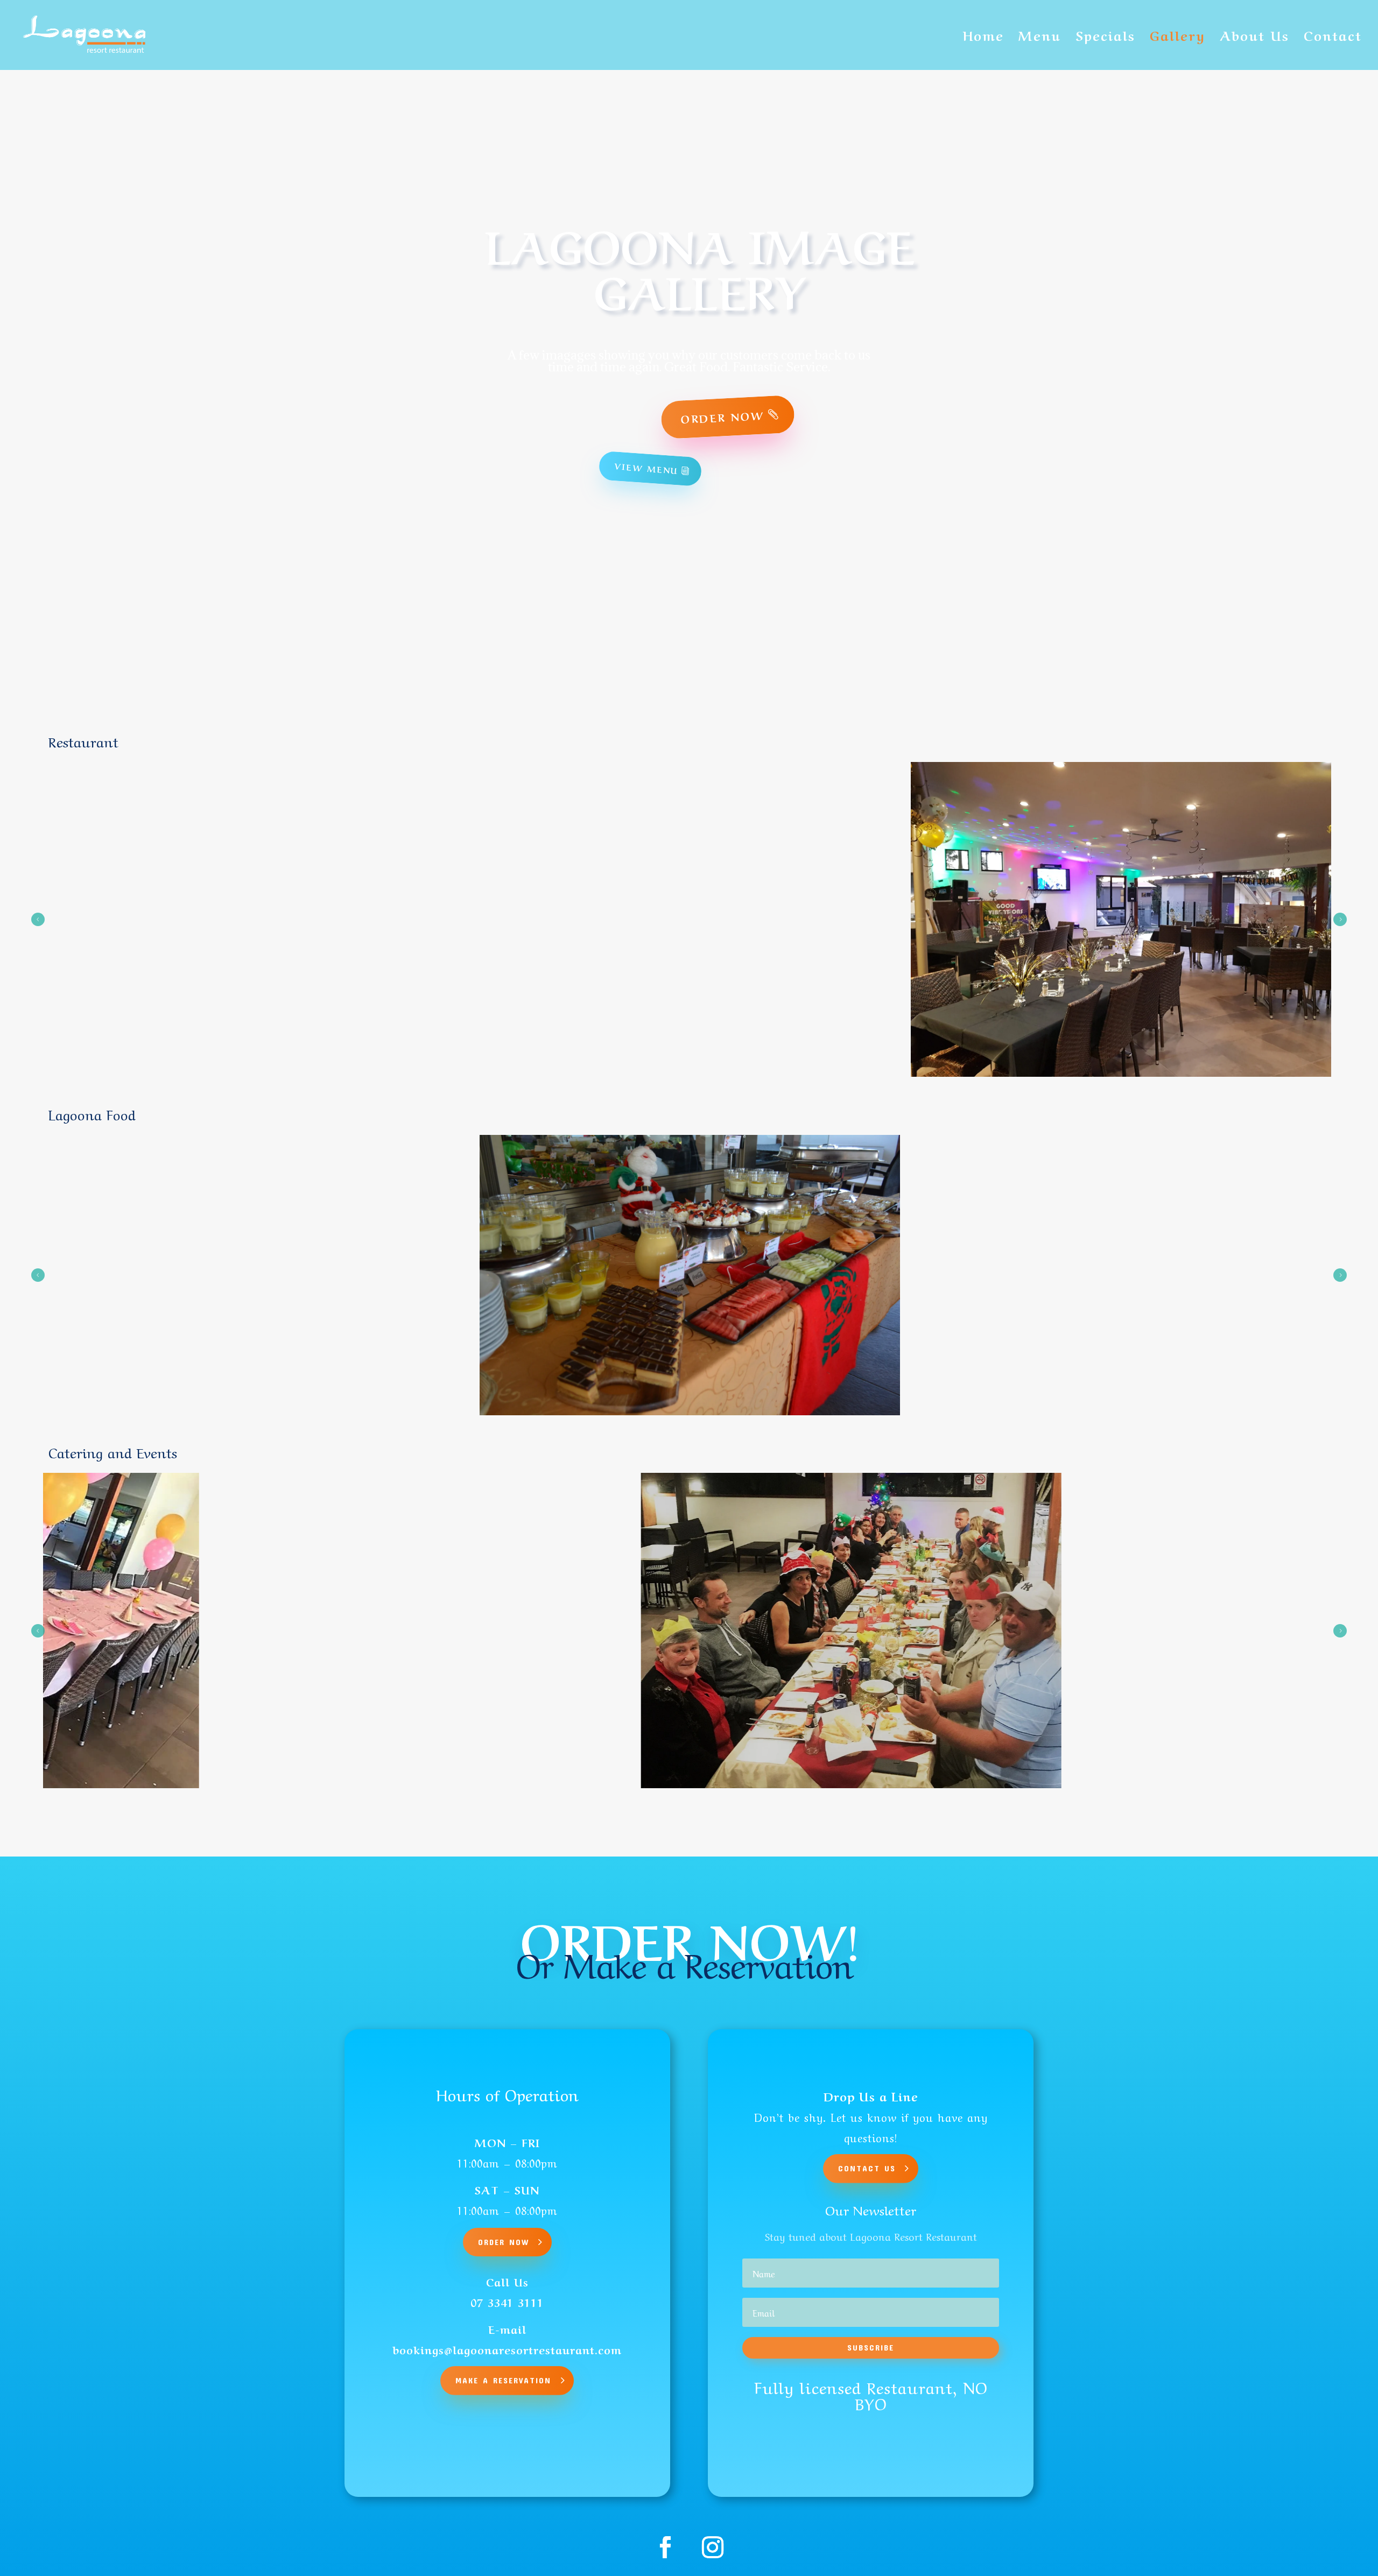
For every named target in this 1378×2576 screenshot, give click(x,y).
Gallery (1177, 38)
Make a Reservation (503, 2380)
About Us (1254, 38)
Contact (1333, 38)
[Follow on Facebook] (665, 2547)
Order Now (723, 417)
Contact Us (867, 2168)
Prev (38, 919)
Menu (1040, 38)
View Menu (646, 468)
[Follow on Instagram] (713, 2547)
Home (983, 38)
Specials (1105, 38)
